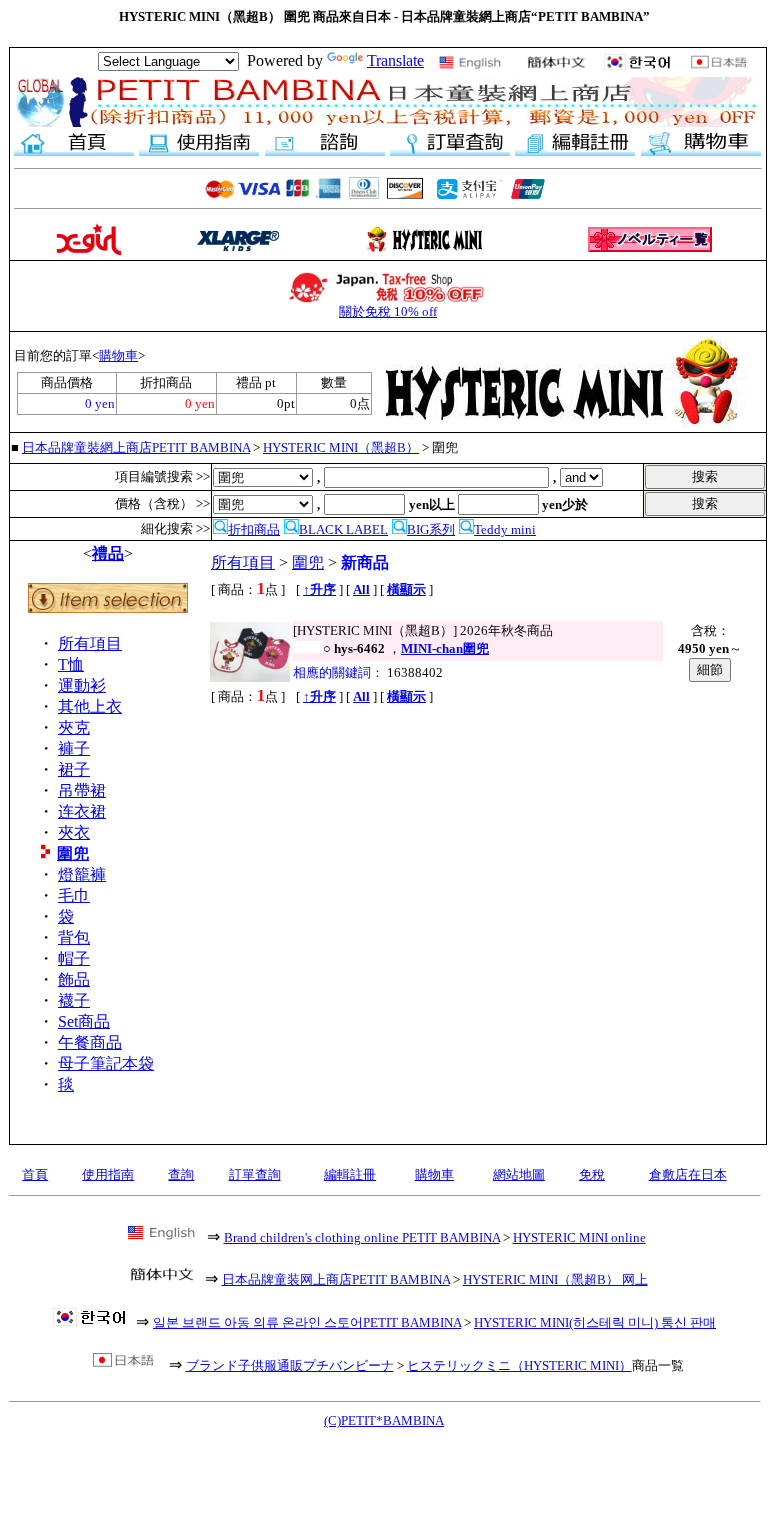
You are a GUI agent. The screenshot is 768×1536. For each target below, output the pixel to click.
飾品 (74, 979)
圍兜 (73, 853)
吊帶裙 (82, 790)
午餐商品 (90, 1042)
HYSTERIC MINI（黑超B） (341, 447)
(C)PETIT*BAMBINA (384, 1420)
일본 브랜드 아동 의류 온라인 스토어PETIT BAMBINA (307, 1322)
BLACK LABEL (343, 529)
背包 (74, 937)
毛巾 (74, 895)
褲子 (74, 748)
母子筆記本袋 (106, 1063)
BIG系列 (431, 529)
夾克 (74, 727)
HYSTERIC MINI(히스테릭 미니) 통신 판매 (595, 1322)
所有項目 (90, 643)
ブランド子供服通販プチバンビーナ (290, 1365)
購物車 (118, 355)
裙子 (74, 769)
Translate (395, 60)
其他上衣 (90, 706)
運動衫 (82, 685)
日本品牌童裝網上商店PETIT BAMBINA (136, 447)
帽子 (74, 958)
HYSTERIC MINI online (579, 1237)
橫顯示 (406, 589)
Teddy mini (505, 529)
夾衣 (74, 832)
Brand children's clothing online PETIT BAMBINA (362, 1237)
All (361, 589)
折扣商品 (254, 529)
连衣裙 (82, 811)
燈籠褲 (82, 874)
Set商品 (84, 1021)
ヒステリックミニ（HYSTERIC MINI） (519, 1365)
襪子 (74, 1000)
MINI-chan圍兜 (445, 648)
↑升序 (319, 589)
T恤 (71, 664)
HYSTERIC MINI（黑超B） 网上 (555, 1279)
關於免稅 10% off (388, 311)
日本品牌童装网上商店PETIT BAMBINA (336, 1279)
